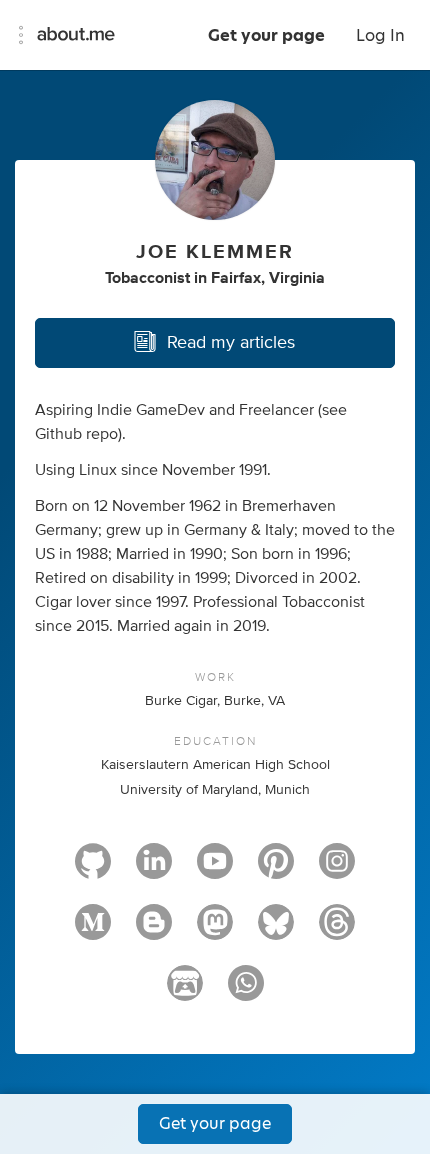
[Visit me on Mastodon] (215, 931)
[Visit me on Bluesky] (276, 931)
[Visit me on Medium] (93, 931)
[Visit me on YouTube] (215, 870)
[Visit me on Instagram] (337, 870)
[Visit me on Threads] (337, 931)
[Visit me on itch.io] (185, 992)
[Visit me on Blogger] (154, 931)
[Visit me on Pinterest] (276, 870)
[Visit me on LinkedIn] (154, 870)
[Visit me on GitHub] (93, 870)
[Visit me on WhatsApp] (246, 992)
